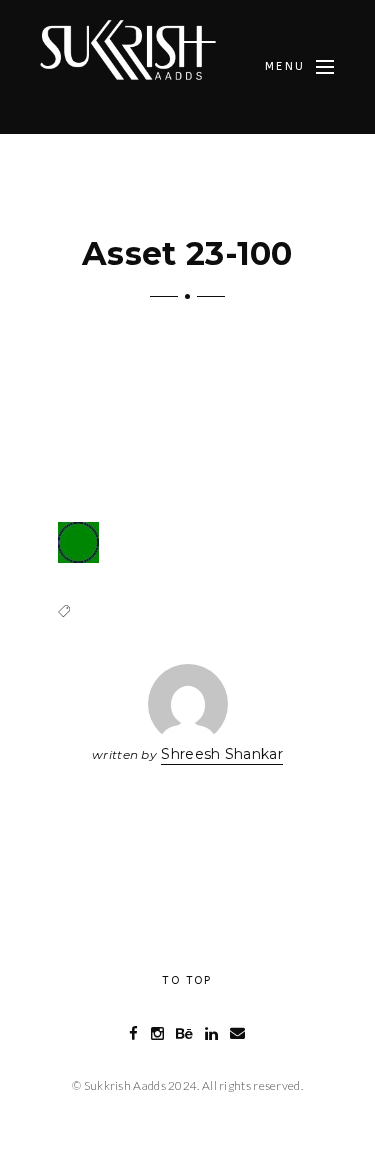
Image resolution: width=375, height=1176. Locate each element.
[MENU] (325, 67)
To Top (187, 980)
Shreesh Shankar (222, 754)
